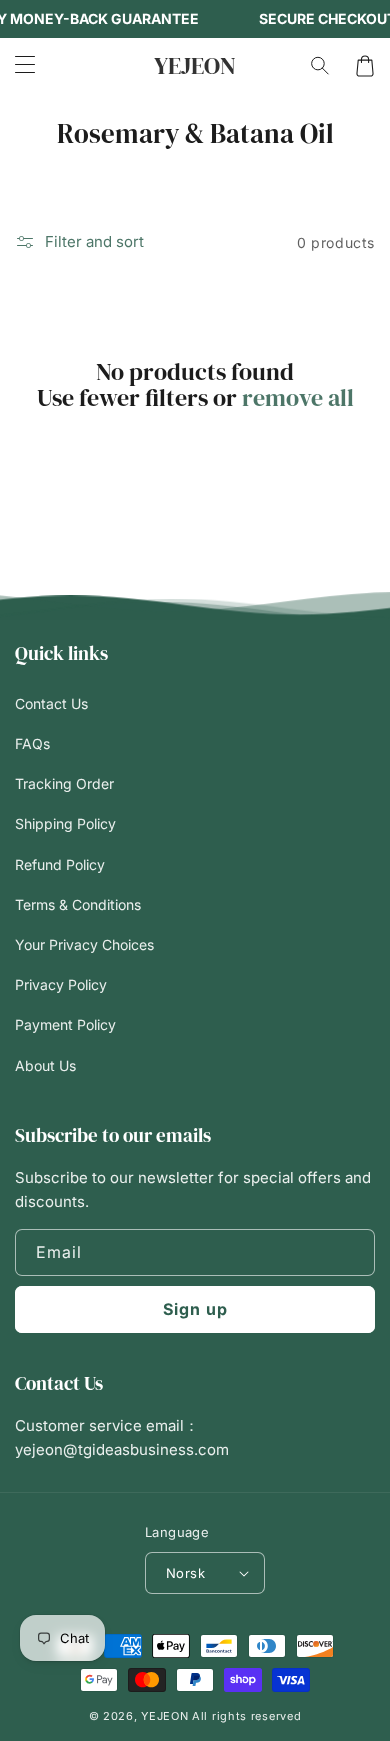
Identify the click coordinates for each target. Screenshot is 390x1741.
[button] (321, 66)
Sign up (195, 1309)
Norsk (185, 1573)
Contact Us (51, 703)
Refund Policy (60, 864)
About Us (45, 1065)
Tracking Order (64, 783)
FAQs (32, 743)
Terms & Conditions (78, 904)
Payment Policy (65, 1024)
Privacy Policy (61, 984)
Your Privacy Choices (84, 944)
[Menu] (25, 66)
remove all (298, 398)
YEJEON (164, 1716)
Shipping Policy (65, 823)
